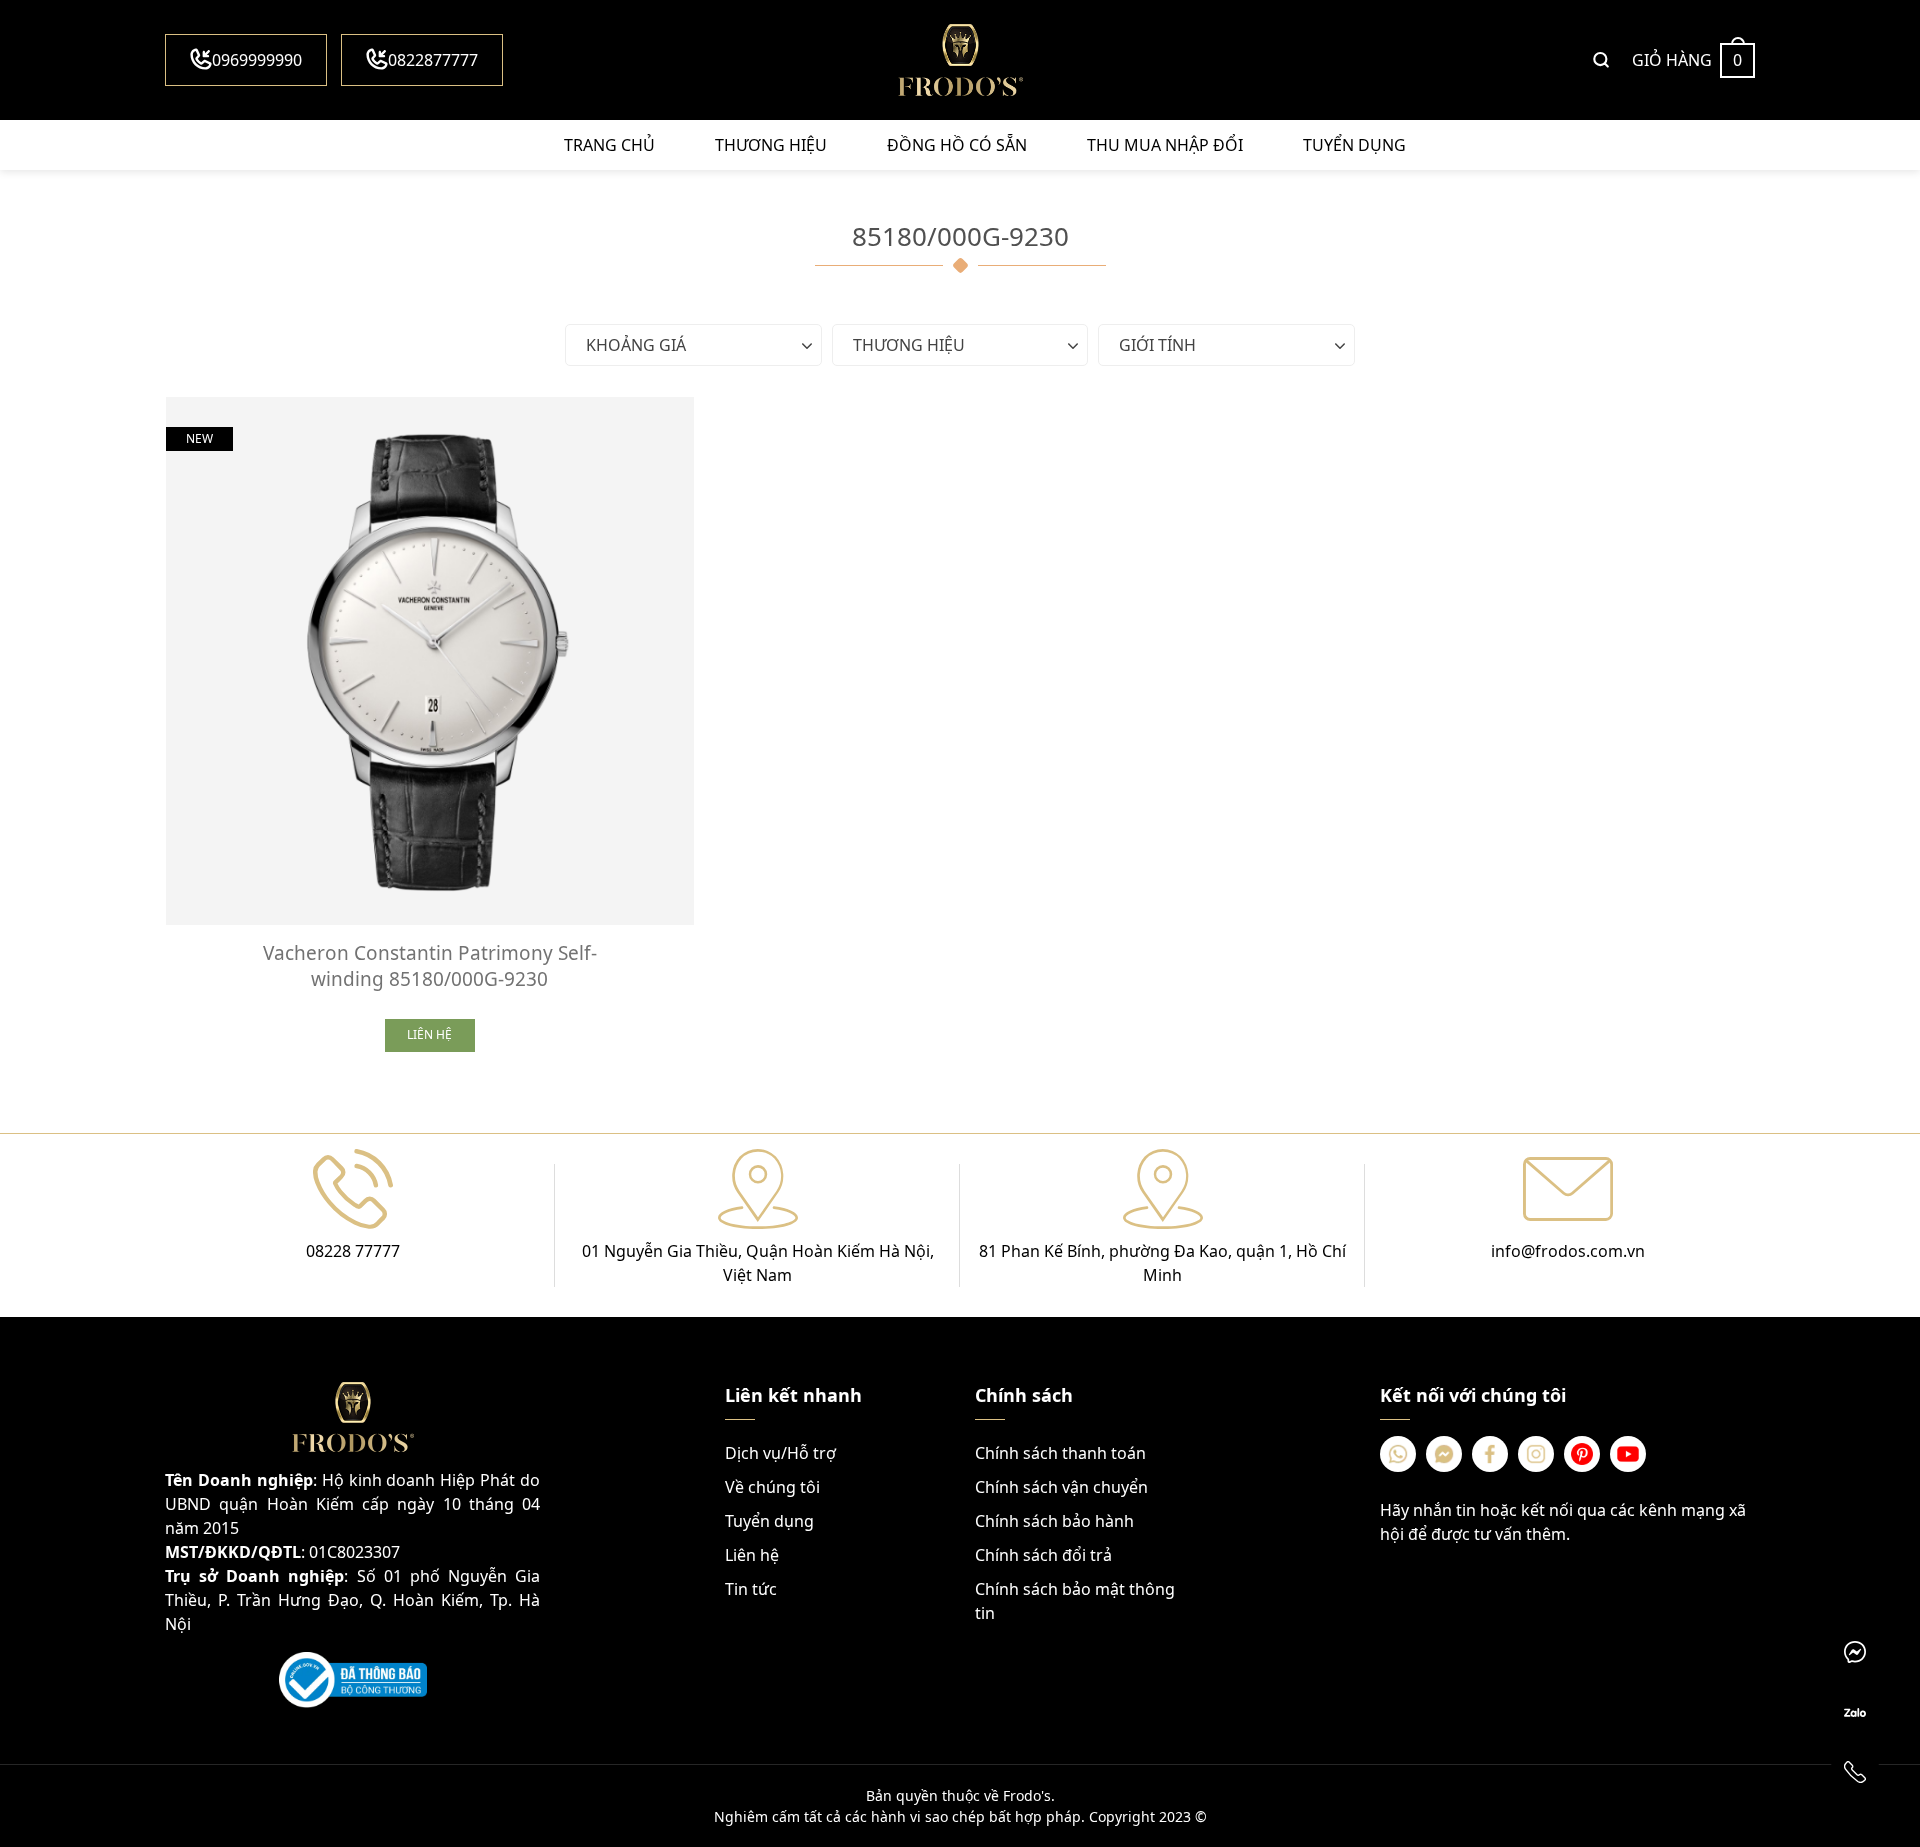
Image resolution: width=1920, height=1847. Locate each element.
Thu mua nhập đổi (1165, 145)
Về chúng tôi (772, 1487)
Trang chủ (609, 145)
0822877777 (433, 60)
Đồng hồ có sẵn (957, 145)
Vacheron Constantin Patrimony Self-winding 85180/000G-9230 (430, 966)
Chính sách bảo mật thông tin (1075, 1601)
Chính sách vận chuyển (1061, 1487)
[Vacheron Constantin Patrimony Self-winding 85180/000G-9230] (430, 661)
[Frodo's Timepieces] (960, 60)
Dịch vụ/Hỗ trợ (780, 1453)
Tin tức (751, 1589)
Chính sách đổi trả (1043, 1555)
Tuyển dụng (1354, 145)
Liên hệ (752, 1555)
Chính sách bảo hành (1054, 1521)
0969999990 (257, 60)
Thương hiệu (771, 145)
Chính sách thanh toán (1060, 1453)
